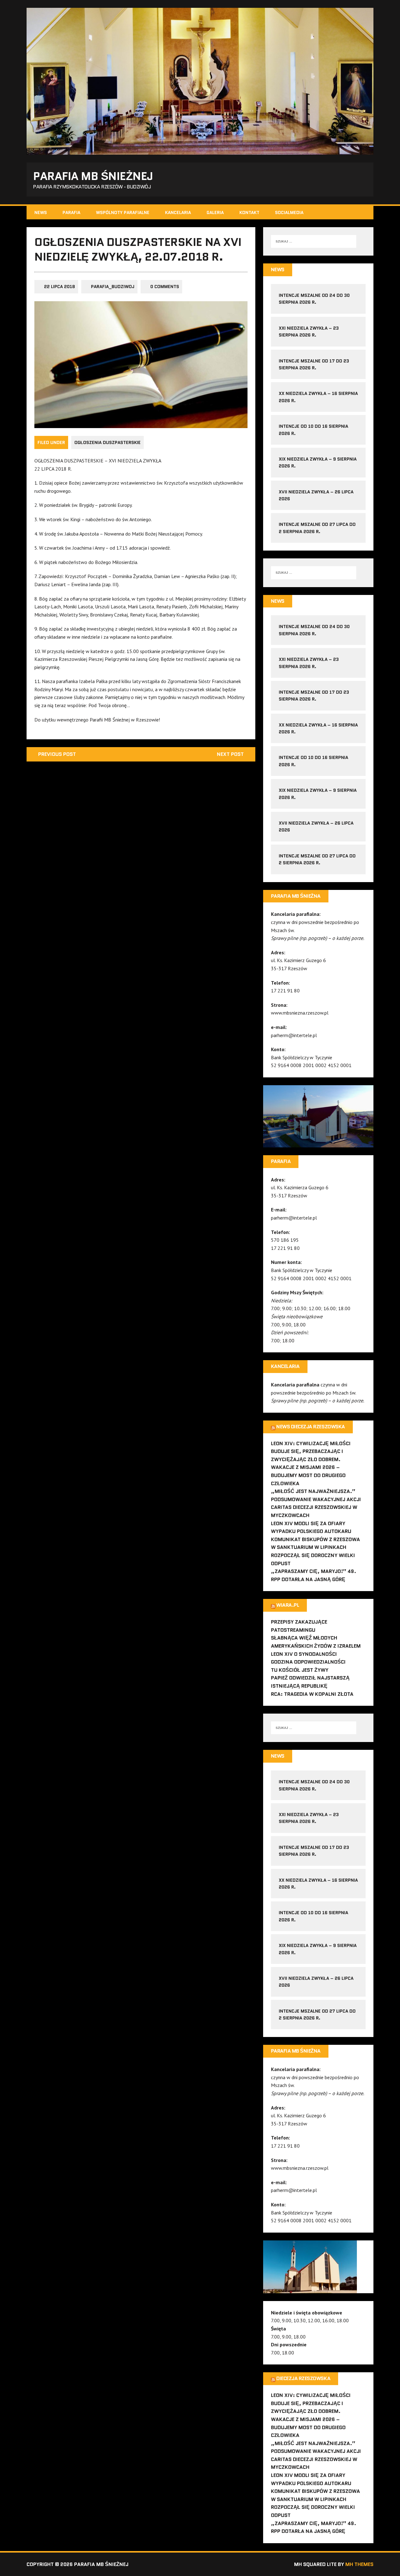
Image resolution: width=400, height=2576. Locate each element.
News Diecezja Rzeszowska (310, 1427)
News (41, 212)
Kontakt (249, 212)
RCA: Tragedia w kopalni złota (312, 1694)
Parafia (71, 212)
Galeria (215, 212)
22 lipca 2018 (60, 287)
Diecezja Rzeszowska (303, 2378)
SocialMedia (289, 212)
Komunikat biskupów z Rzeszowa (315, 1539)
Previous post (57, 754)
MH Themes (359, 2564)
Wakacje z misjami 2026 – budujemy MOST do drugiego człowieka (308, 1475)
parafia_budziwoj (113, 287)
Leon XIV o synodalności (304, 1654)
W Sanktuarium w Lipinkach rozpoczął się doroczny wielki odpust (313, 1555)
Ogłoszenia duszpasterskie (107, 442)
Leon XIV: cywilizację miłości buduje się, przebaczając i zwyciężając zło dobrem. (311, 1451)
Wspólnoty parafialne (123, 212)
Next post (230, 754)
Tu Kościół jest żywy (300, 1670)
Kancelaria (178, 212)
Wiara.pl (288, 1605)
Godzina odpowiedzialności (308, 1662)
